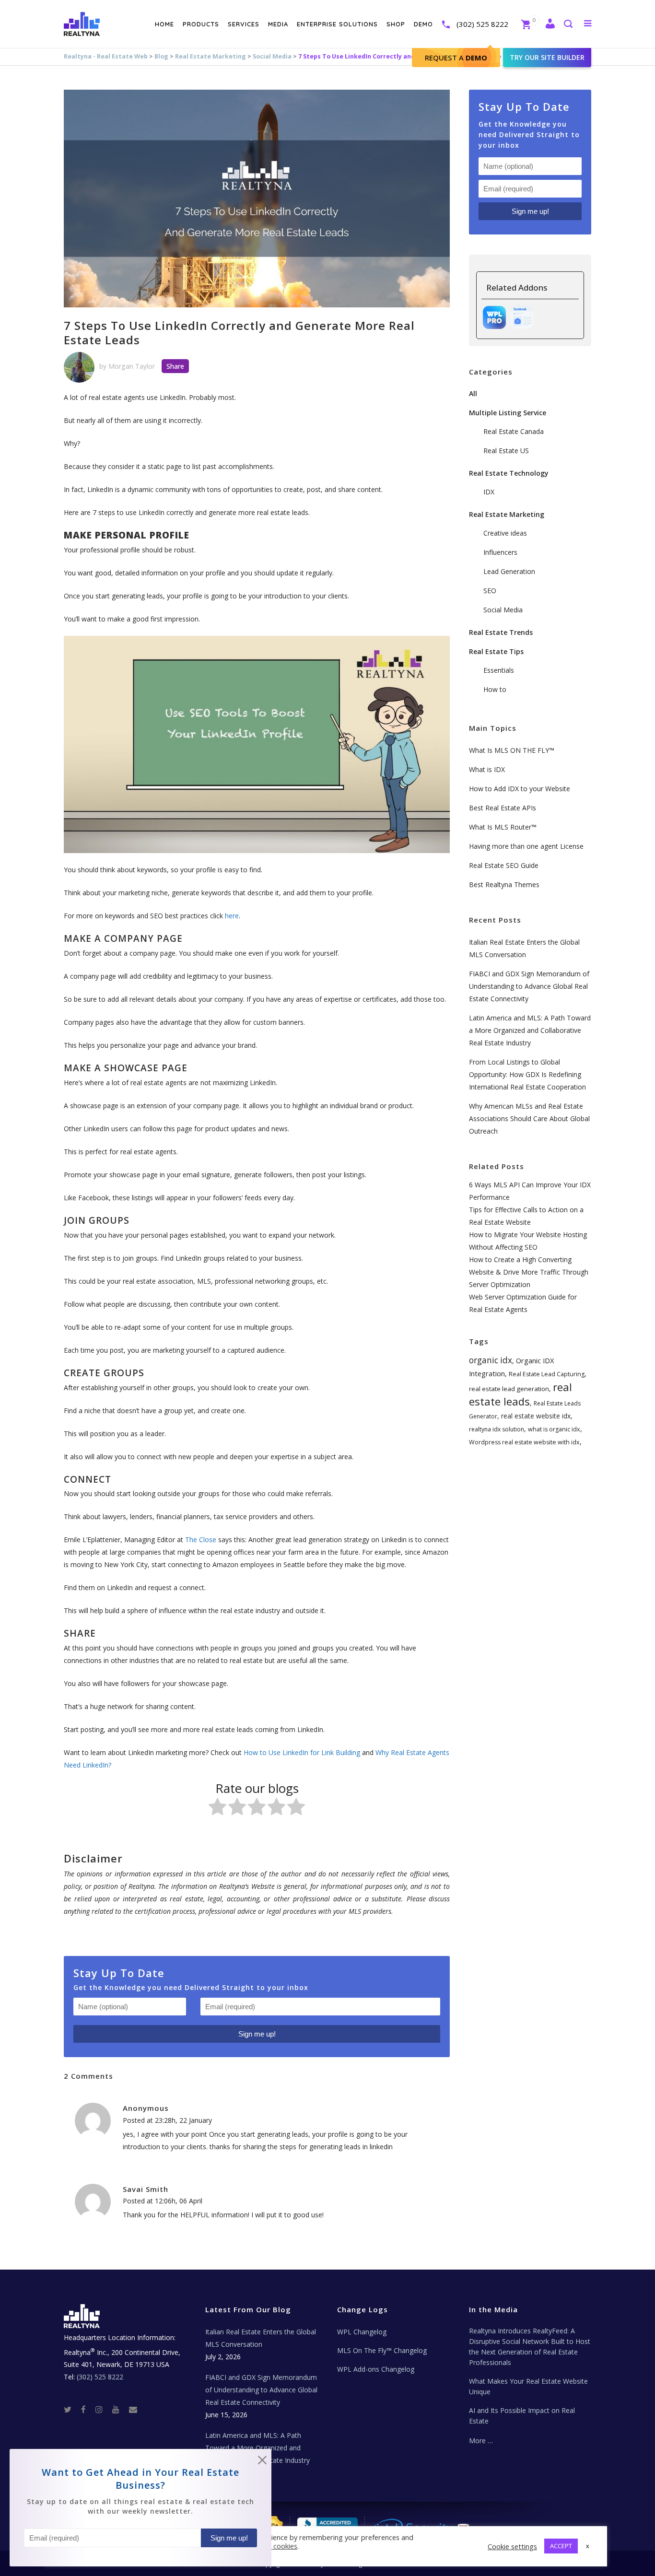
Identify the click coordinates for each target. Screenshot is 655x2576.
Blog (161, 56)
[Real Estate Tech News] (133, 2409)
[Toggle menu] (586, 23)
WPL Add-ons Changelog (376, 2369)
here (232, 916)
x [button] (588, 2546)
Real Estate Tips (496, 651)
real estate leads (520, 1394)
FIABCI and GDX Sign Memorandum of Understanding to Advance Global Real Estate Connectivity (529, 986)
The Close (202, 1540)
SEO (490, 591)
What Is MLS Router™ (503, 827)
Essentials (499, 670)
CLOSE (262, 2462)
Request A (456, 58)
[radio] (217, 1809)
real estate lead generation (509, 1389)
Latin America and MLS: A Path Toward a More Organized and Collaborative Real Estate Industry (530, 1030)
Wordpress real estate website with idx (524, 1442)
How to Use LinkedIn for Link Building (302, 1752)
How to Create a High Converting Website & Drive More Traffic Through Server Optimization (529, 1272)
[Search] (568, 25)
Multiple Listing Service (508, 413)
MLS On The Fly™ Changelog (382, 2350)
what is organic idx (554, 1429)
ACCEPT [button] (561, 2546)
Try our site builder (547, 57)
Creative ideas (505, 533)
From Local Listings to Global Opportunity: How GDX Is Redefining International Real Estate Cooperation (527, 1074)
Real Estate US (506, 451)
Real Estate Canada (514, 431)
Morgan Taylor (132, 366)
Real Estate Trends (501, 632)
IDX (489, 492)
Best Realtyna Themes (504, 884)
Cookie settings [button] (512, 2546)
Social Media (272, 56)
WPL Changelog (362, 2332)
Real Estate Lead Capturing (547, 1374)
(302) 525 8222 (482, 24)
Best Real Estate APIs (503, 808)
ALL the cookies (272, 2546)
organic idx (491, 1360)
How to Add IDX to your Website (520, 789)
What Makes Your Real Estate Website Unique (528, 2386)
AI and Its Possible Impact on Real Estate (522, 2416)
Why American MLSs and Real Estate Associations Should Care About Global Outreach (529, 1118)
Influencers (500, 552)
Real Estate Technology (509, 473)
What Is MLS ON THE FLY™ (512, 750)
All (473, 393)
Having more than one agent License (526, 846)
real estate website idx (536, 1416)
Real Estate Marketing (211, 56)
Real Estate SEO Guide (504, 865)
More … (481, 2441)
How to (495, 689)
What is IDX (487, 769)
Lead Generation (509, 571)
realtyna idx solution (497, 1429)
